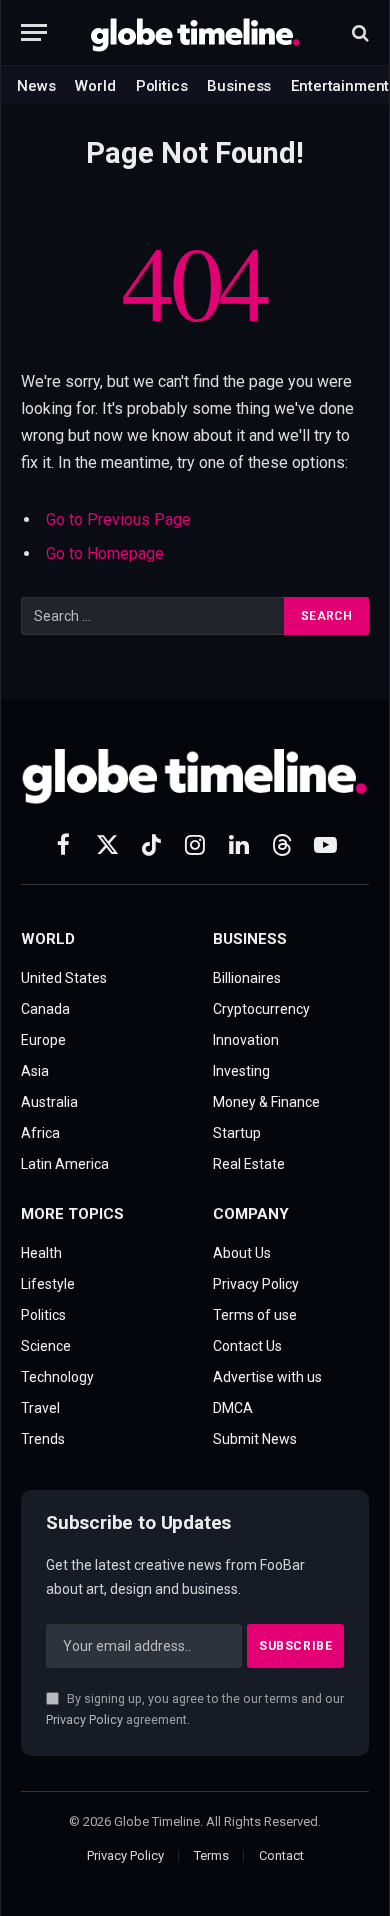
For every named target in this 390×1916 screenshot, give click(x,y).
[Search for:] (153, 616)
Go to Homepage (105, 553)
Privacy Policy (84, 1719)
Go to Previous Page (118, 519)
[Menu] (34, 32)
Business (239, 86)
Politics (162, 86)
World (95, 86)
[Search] (358, 32)
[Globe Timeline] (195, 33)
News (36, 86)
